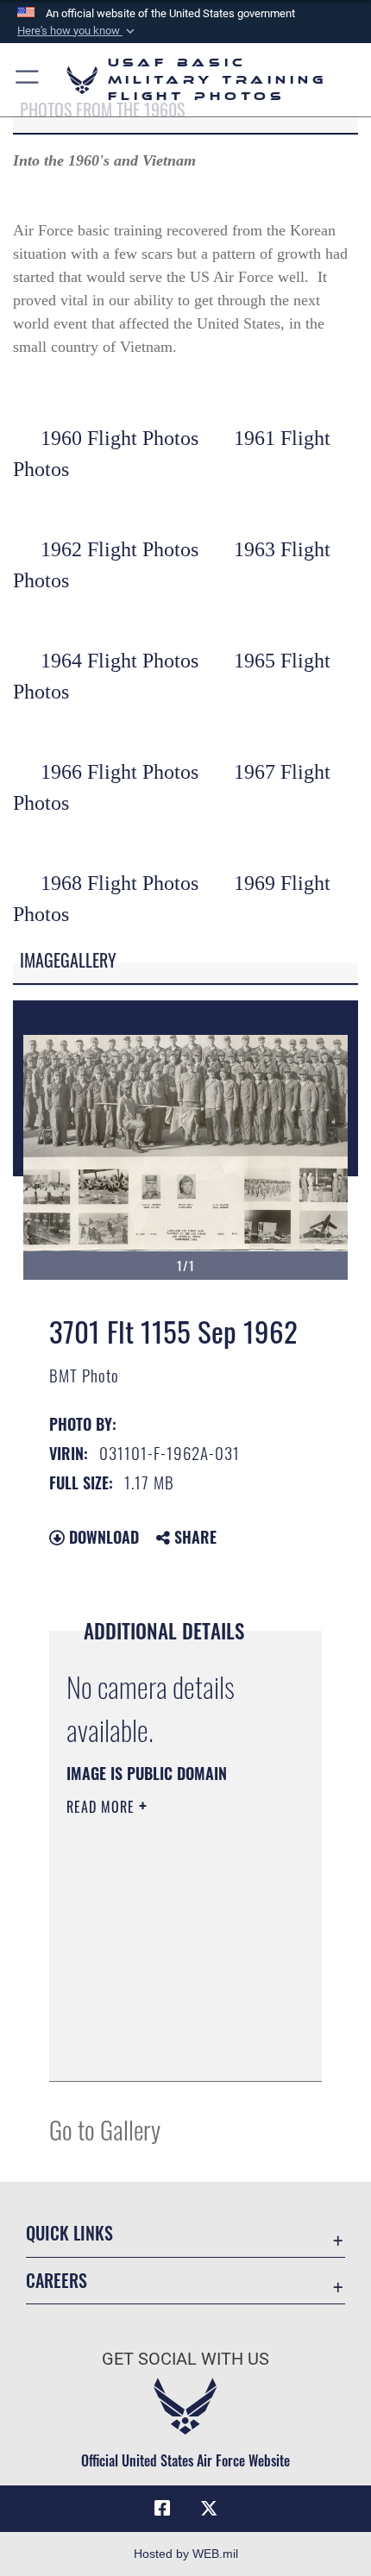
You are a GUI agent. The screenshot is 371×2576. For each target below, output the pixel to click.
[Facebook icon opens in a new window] (162, 2509)
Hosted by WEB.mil (186, 2554)
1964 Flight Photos (119, 661)
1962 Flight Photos (119, 549)
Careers (57, 2281)
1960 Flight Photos (119, 438)
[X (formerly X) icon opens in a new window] (209, 2509)
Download (102, 1537)
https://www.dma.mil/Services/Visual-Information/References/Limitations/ (171, 2049)
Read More (103, 1807)
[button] (78, 31)
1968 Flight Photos (119, 883)
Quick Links (69, 2233)
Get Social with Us (185, 2359)
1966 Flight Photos (119, 772)
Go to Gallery (105, 2129)
